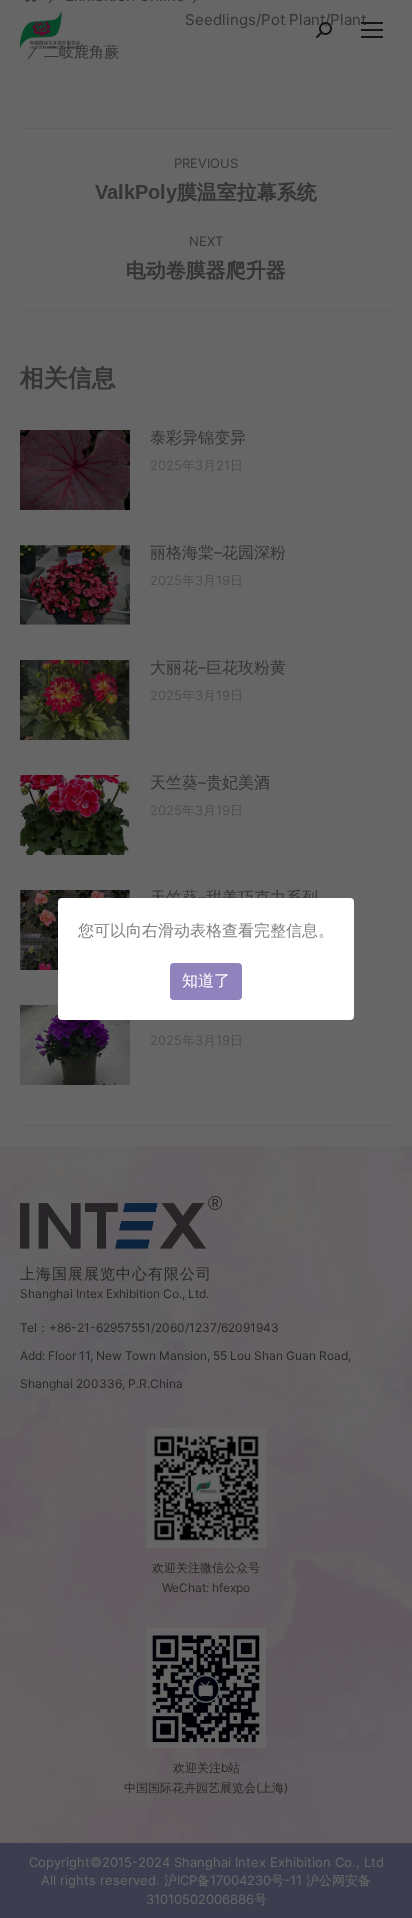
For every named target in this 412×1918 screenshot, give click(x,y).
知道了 (206, 980)
